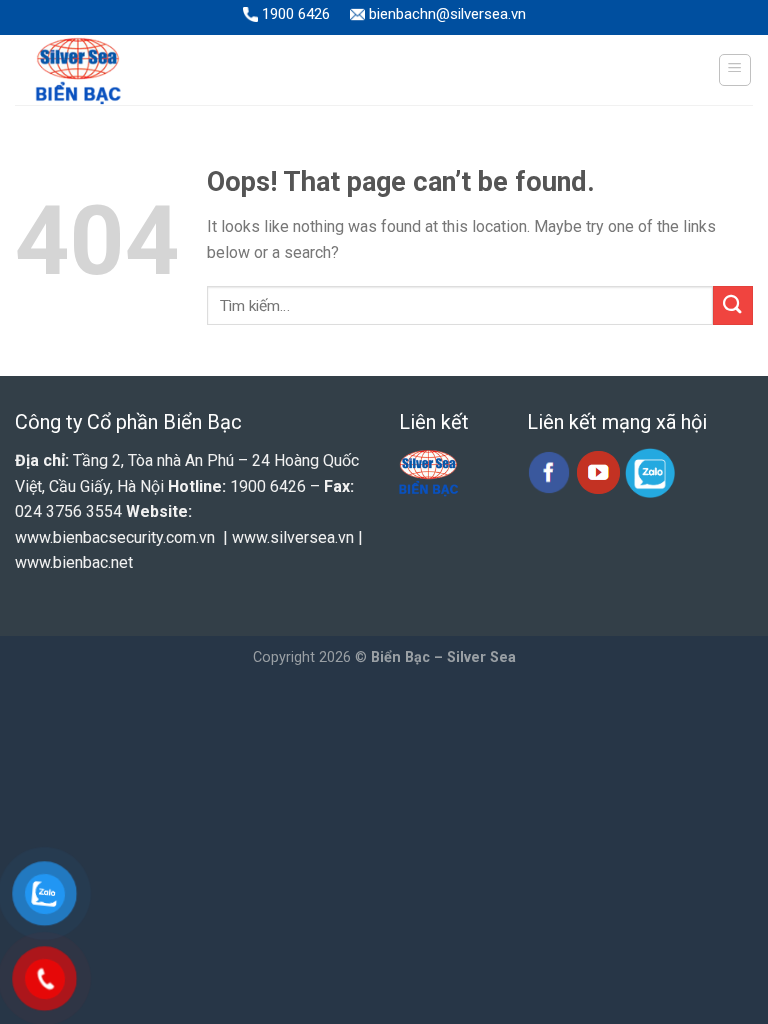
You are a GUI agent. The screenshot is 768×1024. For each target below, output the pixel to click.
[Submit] (733, 305)
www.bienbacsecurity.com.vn (115, 537)
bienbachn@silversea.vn (445, 14)
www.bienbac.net (74, 562)
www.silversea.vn (293, 537)
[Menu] (735, 70)
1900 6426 (294, 14)
